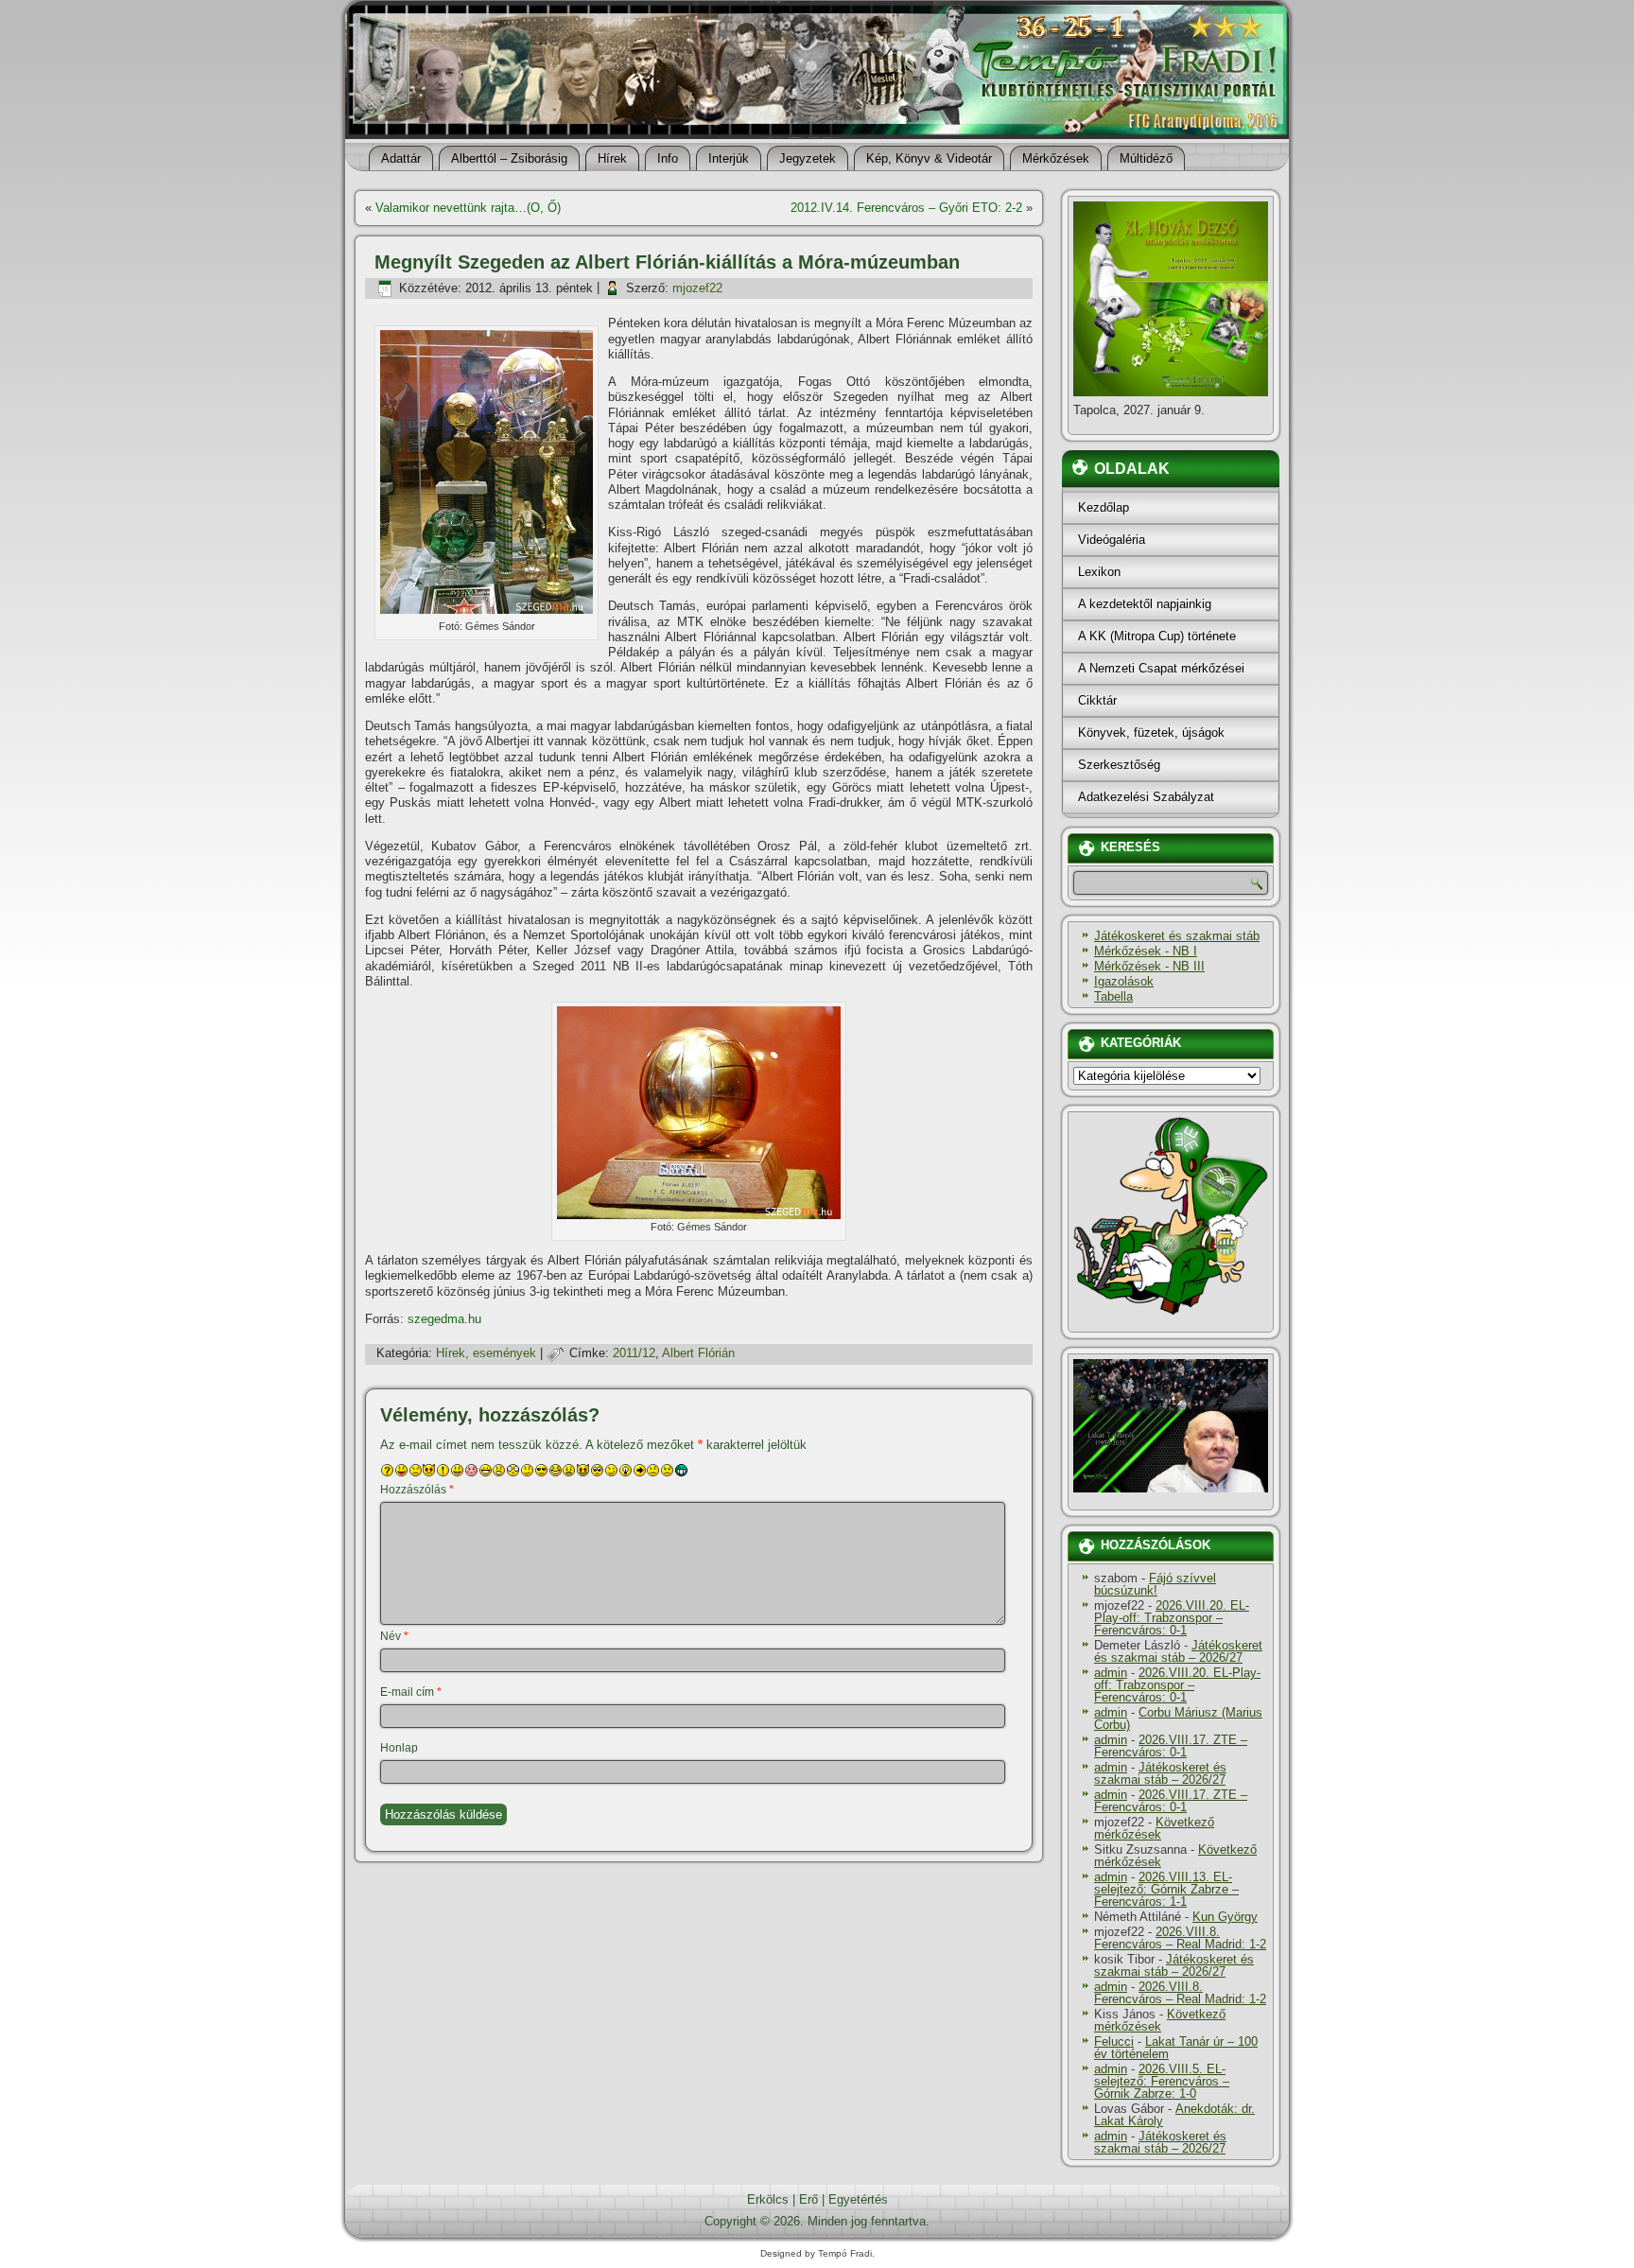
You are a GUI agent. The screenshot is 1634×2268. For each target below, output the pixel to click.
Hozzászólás (417, 1490)
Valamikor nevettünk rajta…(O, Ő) (468, 208)
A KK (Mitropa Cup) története (1157, 636)
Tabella (1113, 996)
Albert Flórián (698, 1353)
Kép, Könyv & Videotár (929, 158)
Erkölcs (768, 2199)
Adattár (401, 158)
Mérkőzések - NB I (1146, 951)
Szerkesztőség (1119, 765)
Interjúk (729, 158)
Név (394, 1636)
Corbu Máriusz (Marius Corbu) (1178, 1718)
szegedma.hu (444, 1319)
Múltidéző (1146, 158)
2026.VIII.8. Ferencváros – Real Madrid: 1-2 (1180, 1938)
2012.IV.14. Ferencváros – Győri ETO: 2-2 (906, 208)
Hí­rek (612, 158)
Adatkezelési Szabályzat (1146, 797)
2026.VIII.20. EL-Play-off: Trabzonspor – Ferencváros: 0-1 (1172, 1618)
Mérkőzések (1056, 158)
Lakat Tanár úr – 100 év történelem (1176, 2048)
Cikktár (1097, 700)
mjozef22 (697, 288)
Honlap (399, 1748)
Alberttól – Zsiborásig (509, 158)
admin (1111, 1673)
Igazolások (1124, 981)
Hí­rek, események (486, 1353)
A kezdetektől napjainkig (1145, 604)
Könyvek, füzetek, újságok (1151, 733)
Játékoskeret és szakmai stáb (1177, 936)
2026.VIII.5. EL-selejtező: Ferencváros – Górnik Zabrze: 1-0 (1162, 2081)
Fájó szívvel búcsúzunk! (1155, 1584)
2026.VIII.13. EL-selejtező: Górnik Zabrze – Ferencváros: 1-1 (1166, 1889)
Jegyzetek (808, 158)
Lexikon (1099, 572)
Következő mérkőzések (1154, 1828)
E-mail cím (411, 1692)
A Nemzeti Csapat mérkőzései (1161, 668)
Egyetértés (858, 2199)
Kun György (1225, 1917)
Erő (808, 2199)
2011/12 (634, 1353)
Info (668, 158)
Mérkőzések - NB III (1149, 966)
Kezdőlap (1104, 507)
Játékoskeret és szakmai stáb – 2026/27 (1178, 1651)
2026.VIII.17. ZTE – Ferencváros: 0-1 (1171, 1746)
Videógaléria (1112, 540)
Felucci (1114, 2041)
